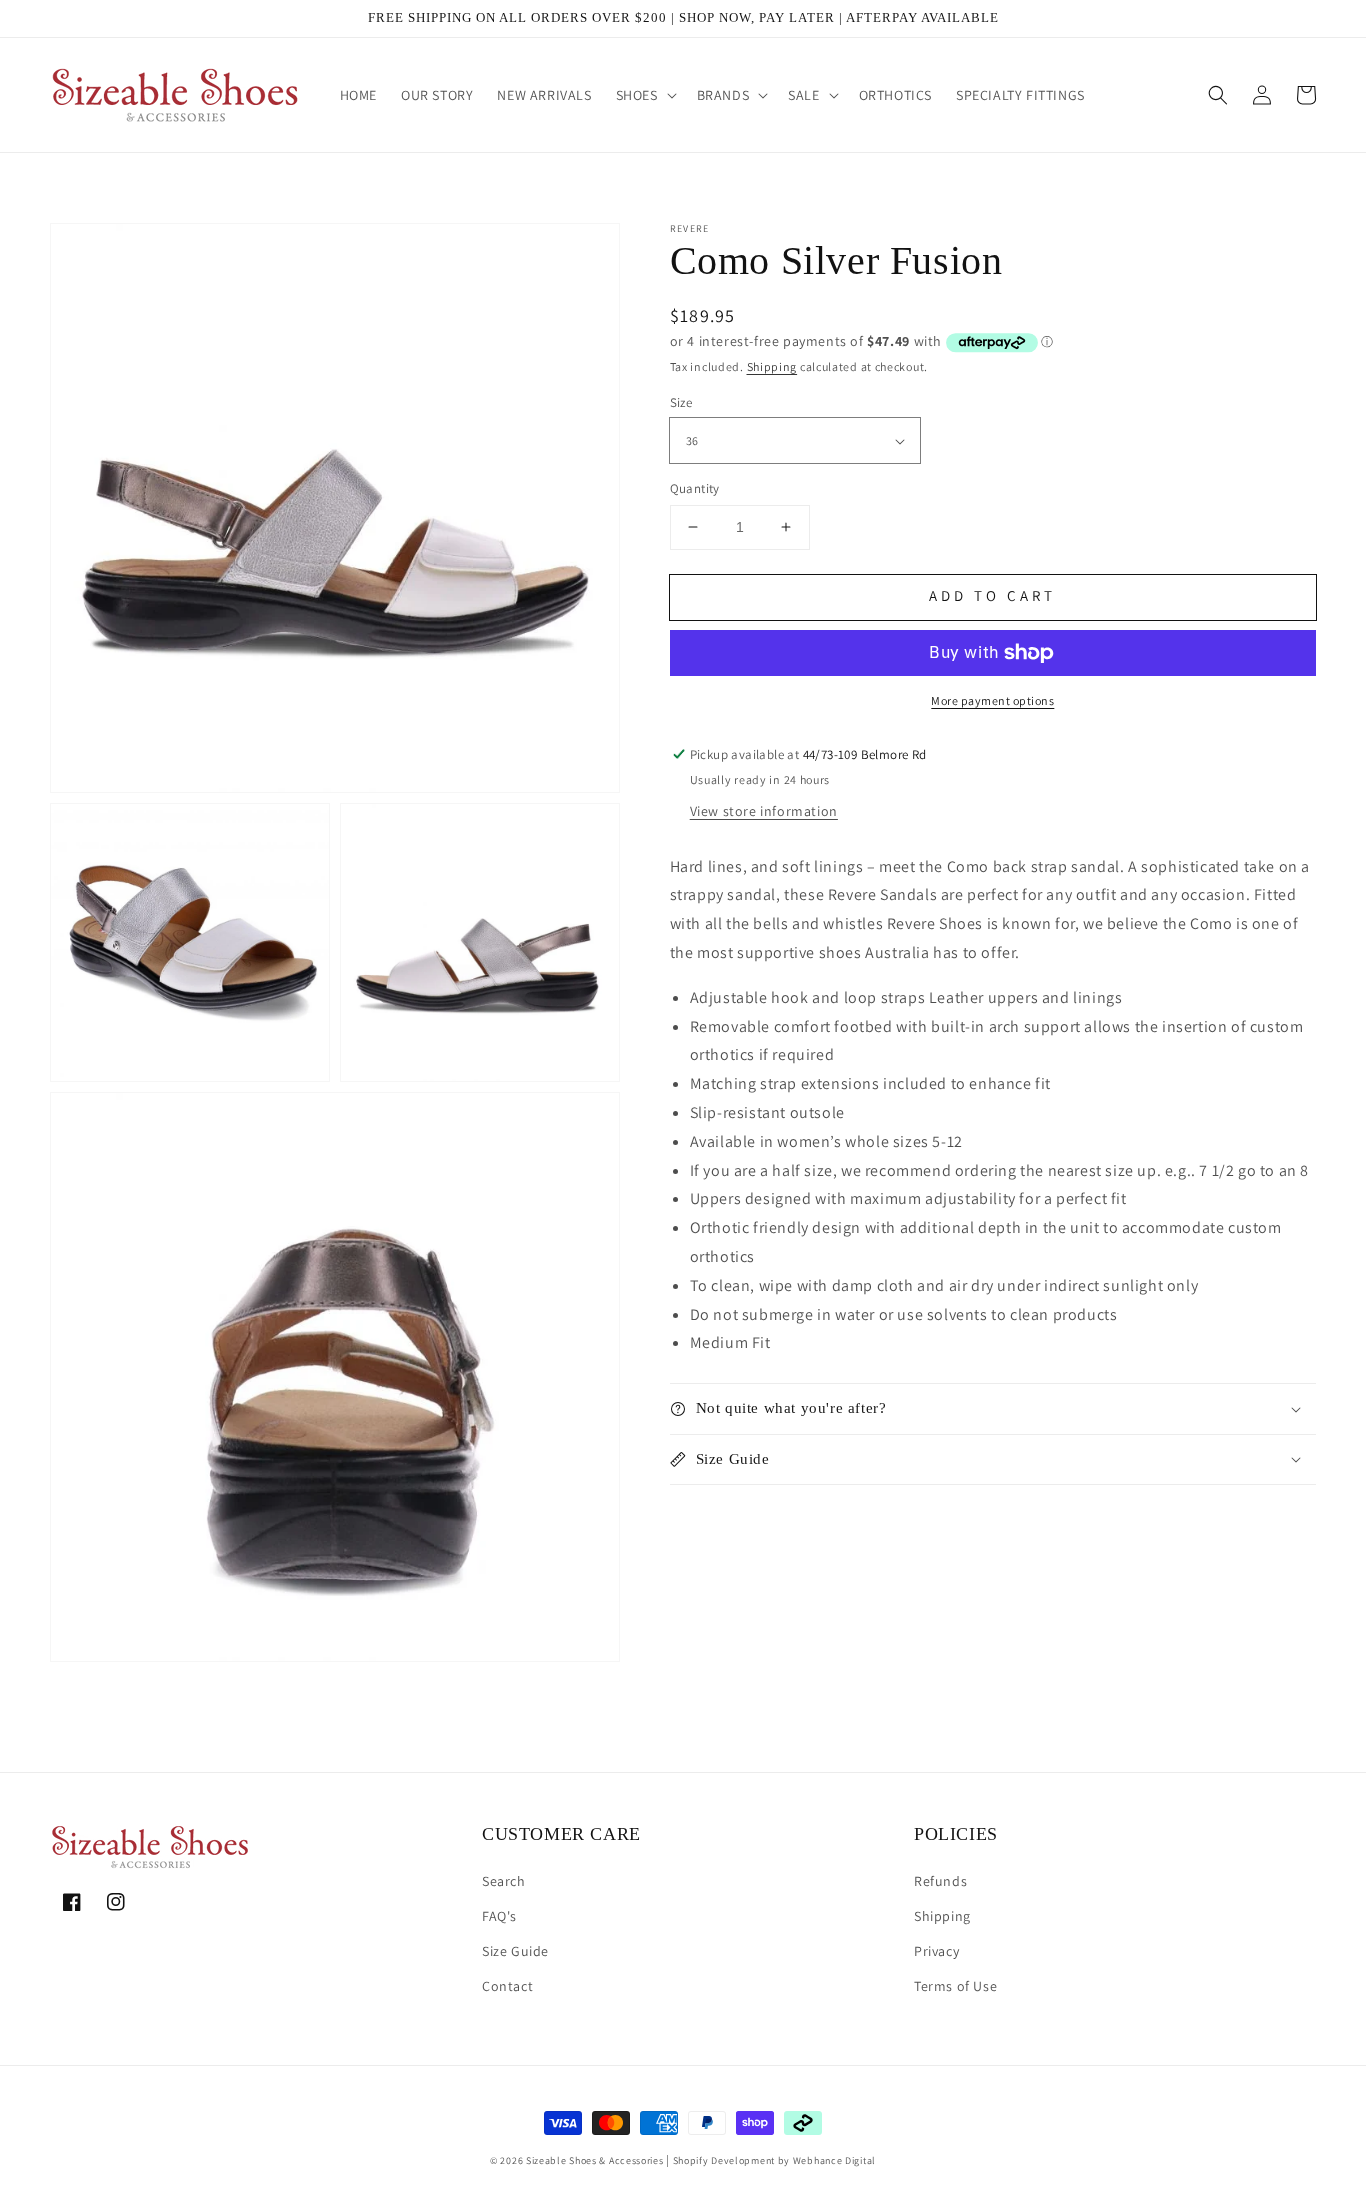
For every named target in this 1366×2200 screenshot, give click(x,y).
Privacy (936, 1951)
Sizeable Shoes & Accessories (595, 2160)
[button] (644, 95)
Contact (507, 1986)
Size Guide (515, 1951)
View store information (764, 811)
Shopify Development (724, 2160)
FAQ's (499, 1916)
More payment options (992, 700)
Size (681, 402)
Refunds (940, 1881)
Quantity (695, 488)
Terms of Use (955, 1986)
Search (504, 1881)
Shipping (772, 366)
